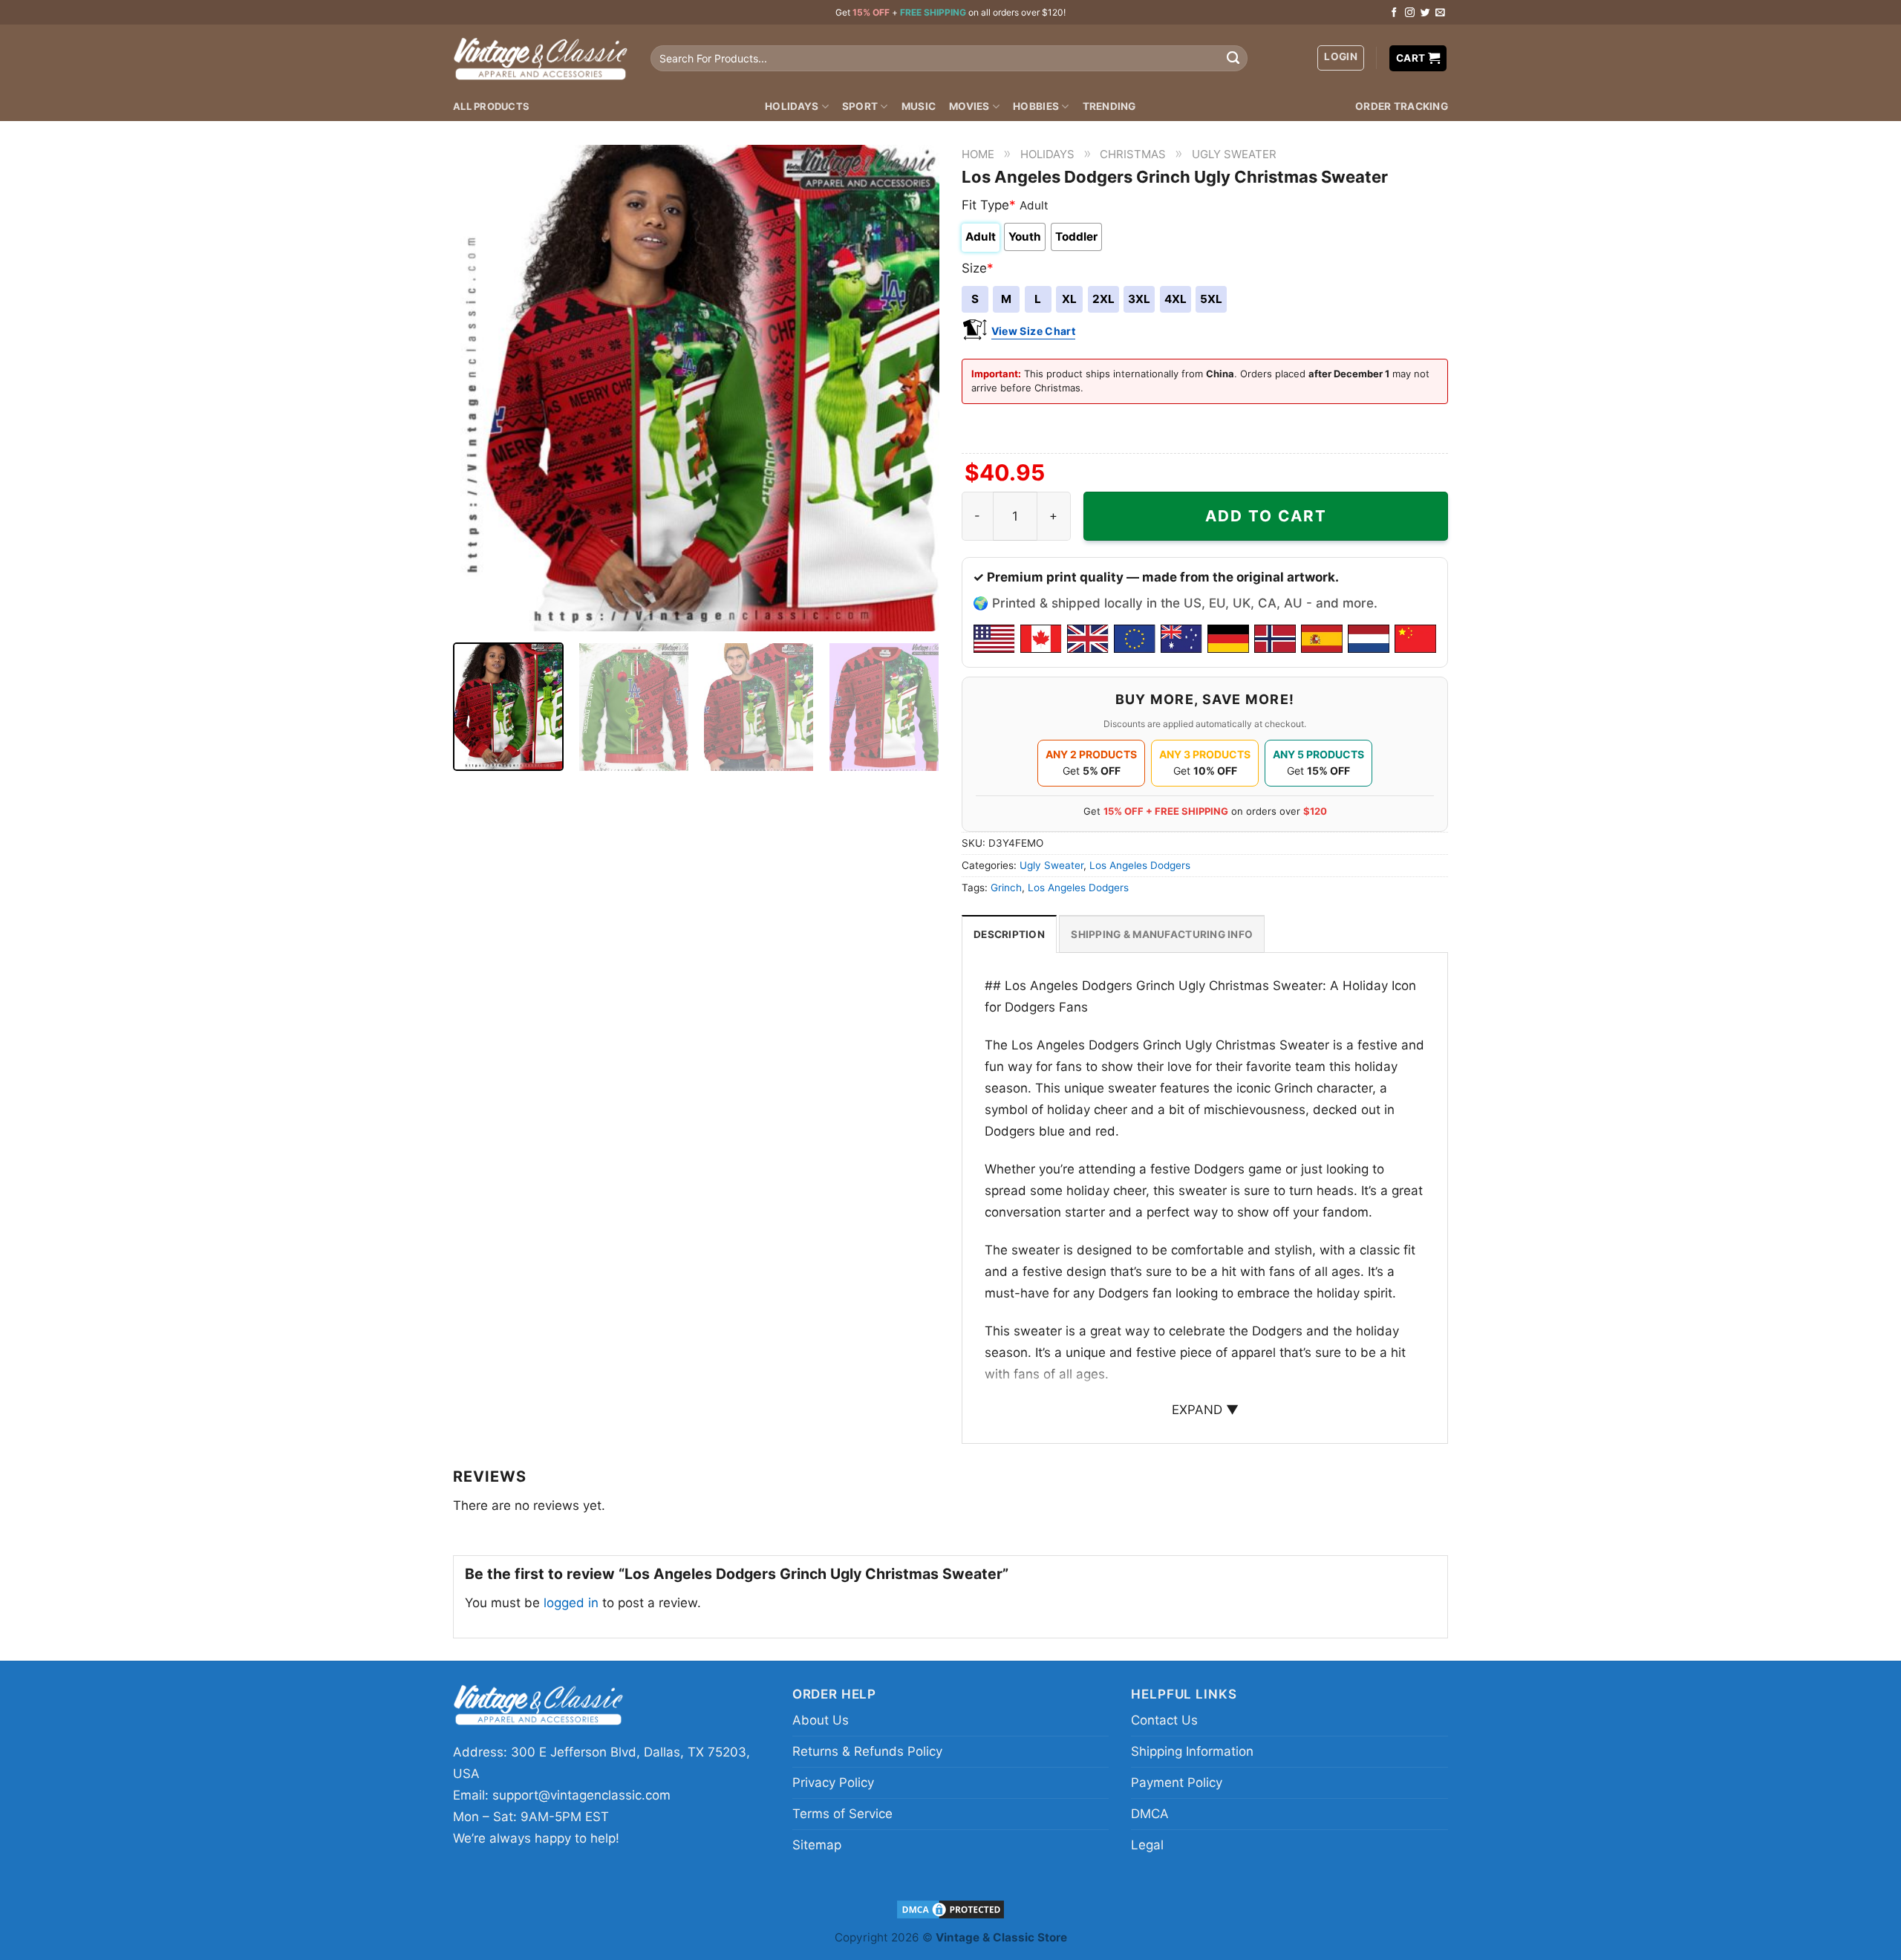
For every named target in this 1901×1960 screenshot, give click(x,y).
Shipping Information (1192, 1751)
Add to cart (1266, 516)
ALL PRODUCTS (491, 106)
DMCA (1150, 1814)
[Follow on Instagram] (1410, 13)
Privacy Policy (833, 1782)
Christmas (1133, 154)
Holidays (792, 106)
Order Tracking (1402, 106)
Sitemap (817, 1845)
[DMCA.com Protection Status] (950, 1908)
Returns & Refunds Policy (867, 1751)
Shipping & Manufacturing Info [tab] (1162, 934)
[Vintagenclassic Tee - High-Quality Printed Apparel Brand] (541, 58)
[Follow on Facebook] (1394, 13)
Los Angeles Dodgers (1140, 865)
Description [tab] (1009, 934)
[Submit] (1233, 59)
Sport (860, 106)
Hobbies (1036, 106)
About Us (821, 1720)
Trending (1109, 106)
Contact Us (1164, 1720)
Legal (1147, 1845)
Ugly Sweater (1234, 154)
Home (978, 154)
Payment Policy (1177, 1782)
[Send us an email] (1440, 13)
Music (919, 106)
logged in (571, 1603)
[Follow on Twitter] (1425, 13)
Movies (969, 106)
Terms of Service (842, 1814)
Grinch (1006, 888)
